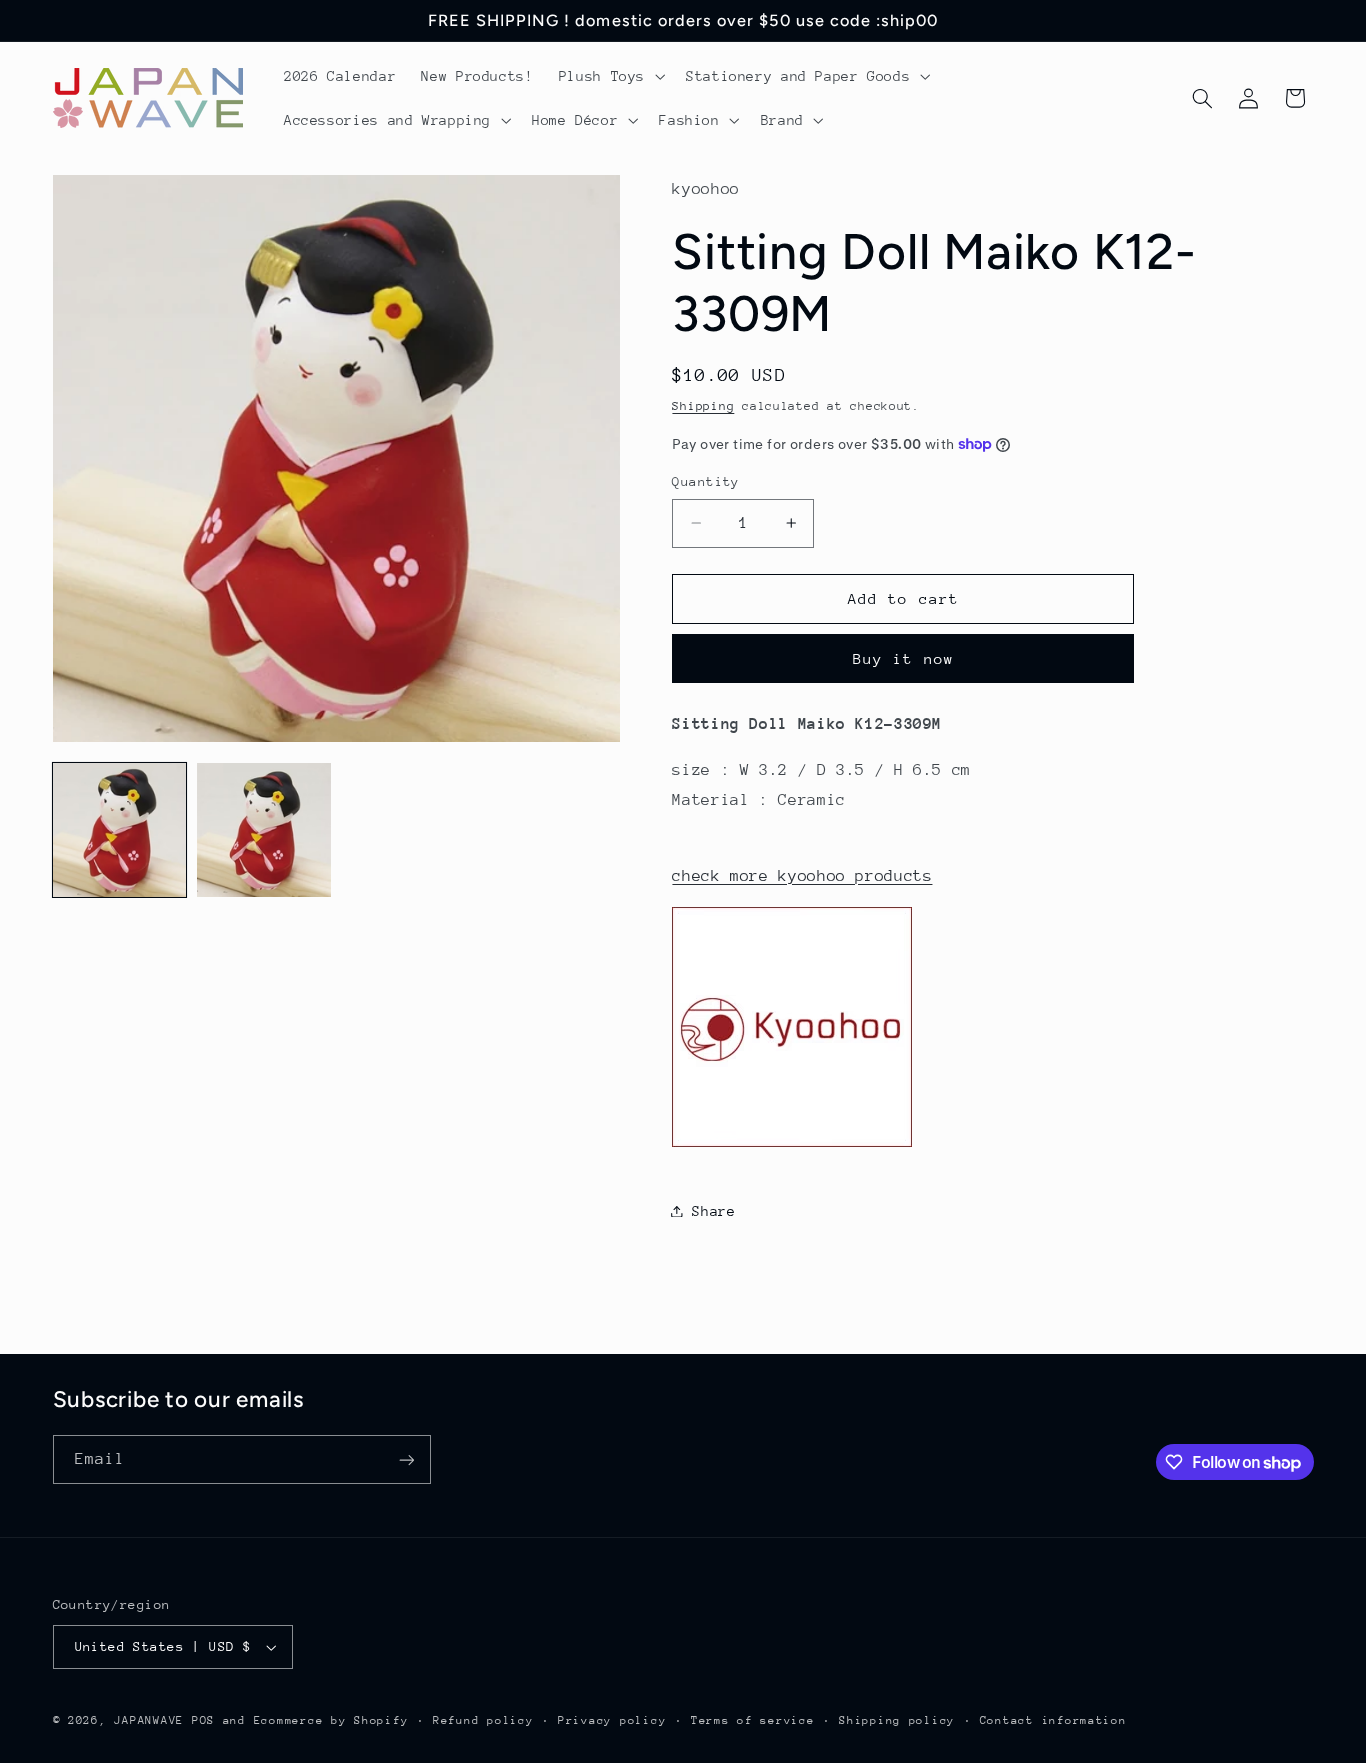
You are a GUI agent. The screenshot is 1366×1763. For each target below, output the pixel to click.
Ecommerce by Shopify (331, 1720)
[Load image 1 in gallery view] (120, 830)
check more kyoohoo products (802, 875)
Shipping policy (897, 1720)
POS (203, 1720)
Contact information (1053, 1720)
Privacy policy (612, 1720)
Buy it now (903, 657)
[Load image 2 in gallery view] (264, 830)
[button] (609, 76)
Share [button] (713, 1210)
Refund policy (483, 1720)
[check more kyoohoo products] (792, 1146)
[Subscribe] (406, 1459)
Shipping (703, 405)
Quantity (705, 481)
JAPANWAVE (149, 1720)
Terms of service (753, 1720)
